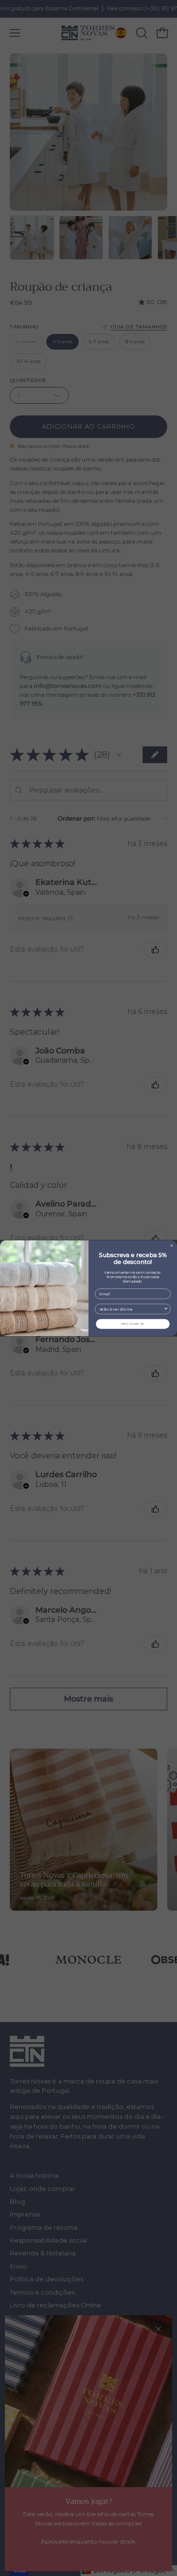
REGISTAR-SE (133, 1324)
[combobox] (132, 1309)
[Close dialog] (172, 1245)
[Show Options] (166, 1309)
